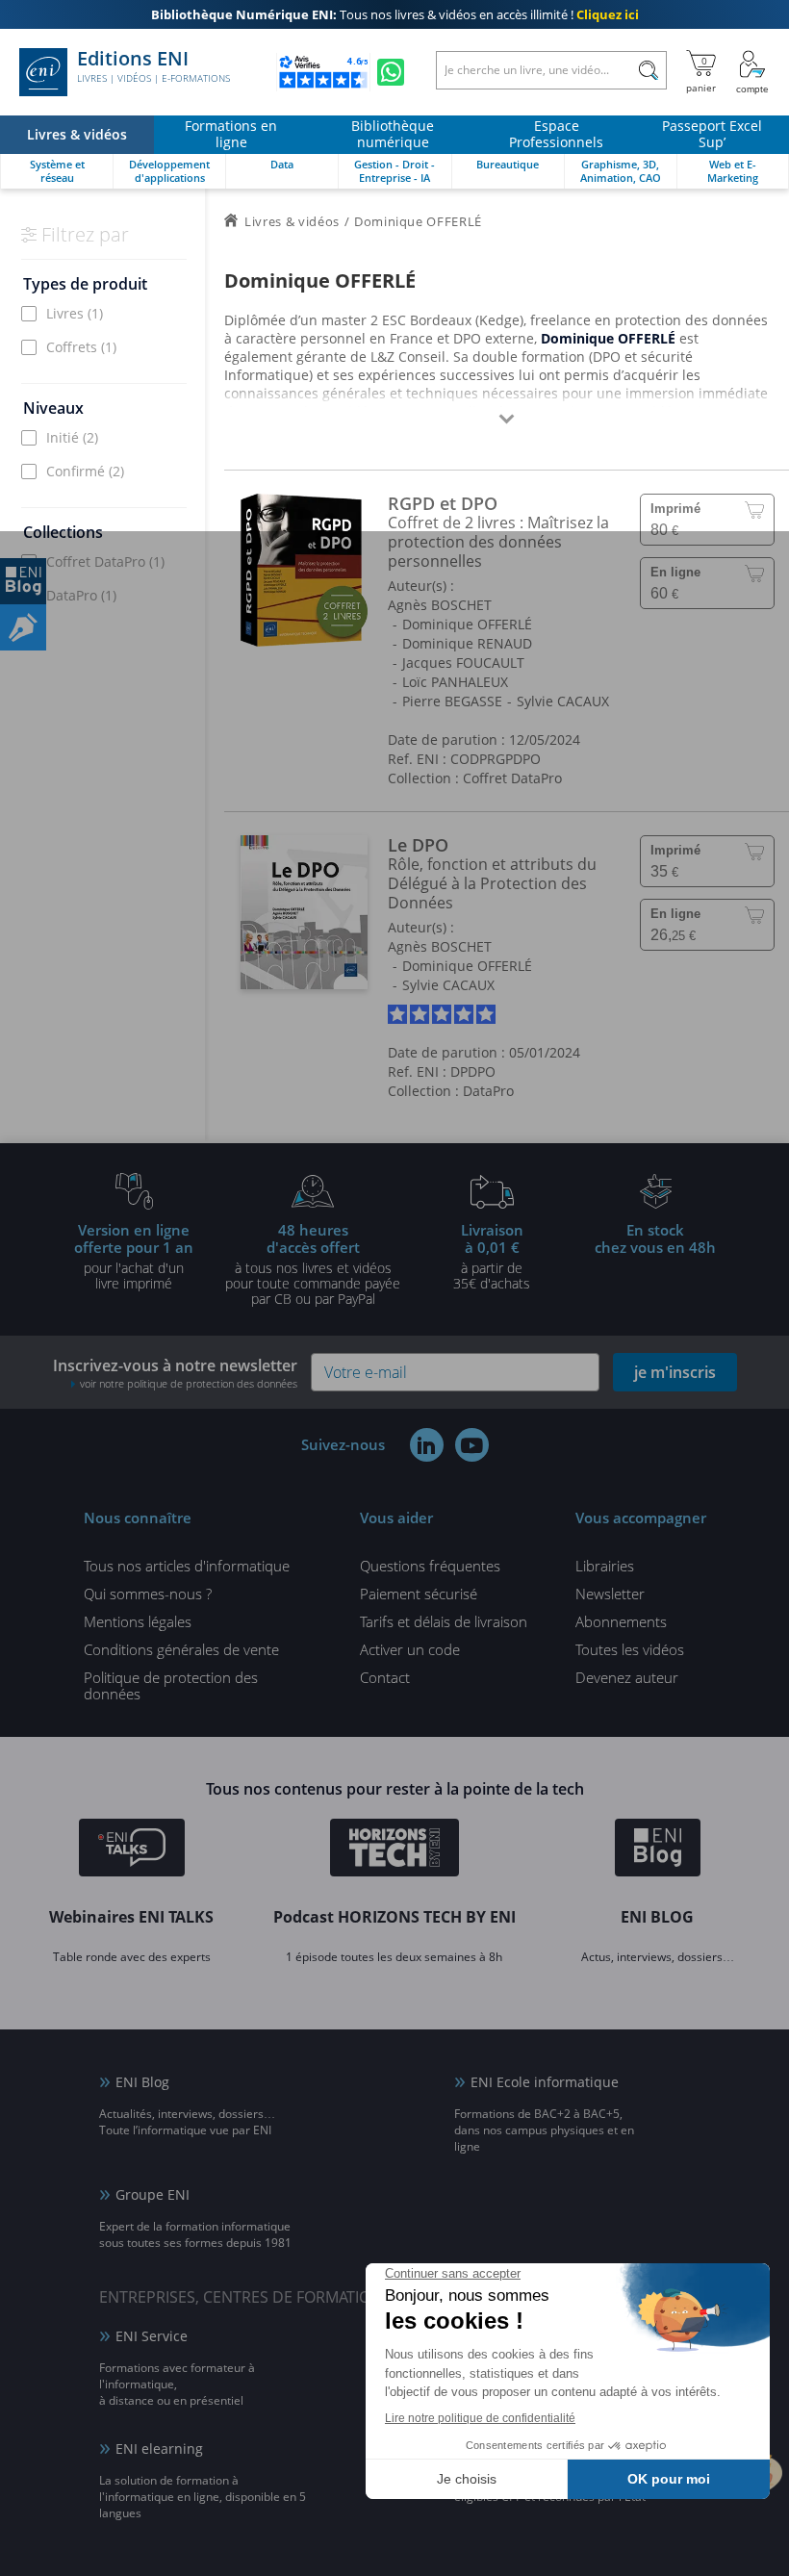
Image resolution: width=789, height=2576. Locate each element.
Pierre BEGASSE (452, 701)
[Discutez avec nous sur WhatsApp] (391, 72)
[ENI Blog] (658, 1850)
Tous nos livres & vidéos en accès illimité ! (395, 14)
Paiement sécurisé (419, 1594)
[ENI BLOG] (23, 581)
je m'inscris (675, 1372)
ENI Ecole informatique (545, 2082)
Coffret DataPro (105, 561)
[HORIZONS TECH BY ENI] (395, 1850)
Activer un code (410, 1649)
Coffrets (81, 347)
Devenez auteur (627, 1677)
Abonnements (621, 1621)
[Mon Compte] (752, 72)
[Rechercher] (648, 70)
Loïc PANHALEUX (455, 682)
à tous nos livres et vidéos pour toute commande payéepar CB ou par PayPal (313, 1263)
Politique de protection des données (171, 1685)
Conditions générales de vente (181, 1649)
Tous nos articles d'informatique (187, 1566)
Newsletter (610, 1594)
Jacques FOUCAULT (463, 663)
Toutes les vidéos (630, 1649)
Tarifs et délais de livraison (444, 1621)
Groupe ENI (153, 2194)
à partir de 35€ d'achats (492, 1256)
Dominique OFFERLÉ (467, 624)
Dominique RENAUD (467, 643)
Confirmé (85, 471)
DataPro (81, 595)
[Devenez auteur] (23, 627)
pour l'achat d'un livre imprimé (134, 1256)
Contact (385, 1677)
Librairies (605, 1566)
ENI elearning (159, 2448)
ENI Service (152, 2336)
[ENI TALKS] (132, 1850)
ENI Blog (142, 2082)
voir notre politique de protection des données (189, 1383)
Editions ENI (153, 66)
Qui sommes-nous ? (148, 1594)
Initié (72, 437)
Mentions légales (138, 1621)
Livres (75, 313)
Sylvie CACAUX (563, 701)
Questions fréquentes (430, 1566)
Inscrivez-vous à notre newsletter (175, 1373)
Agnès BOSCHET (440, 605)
